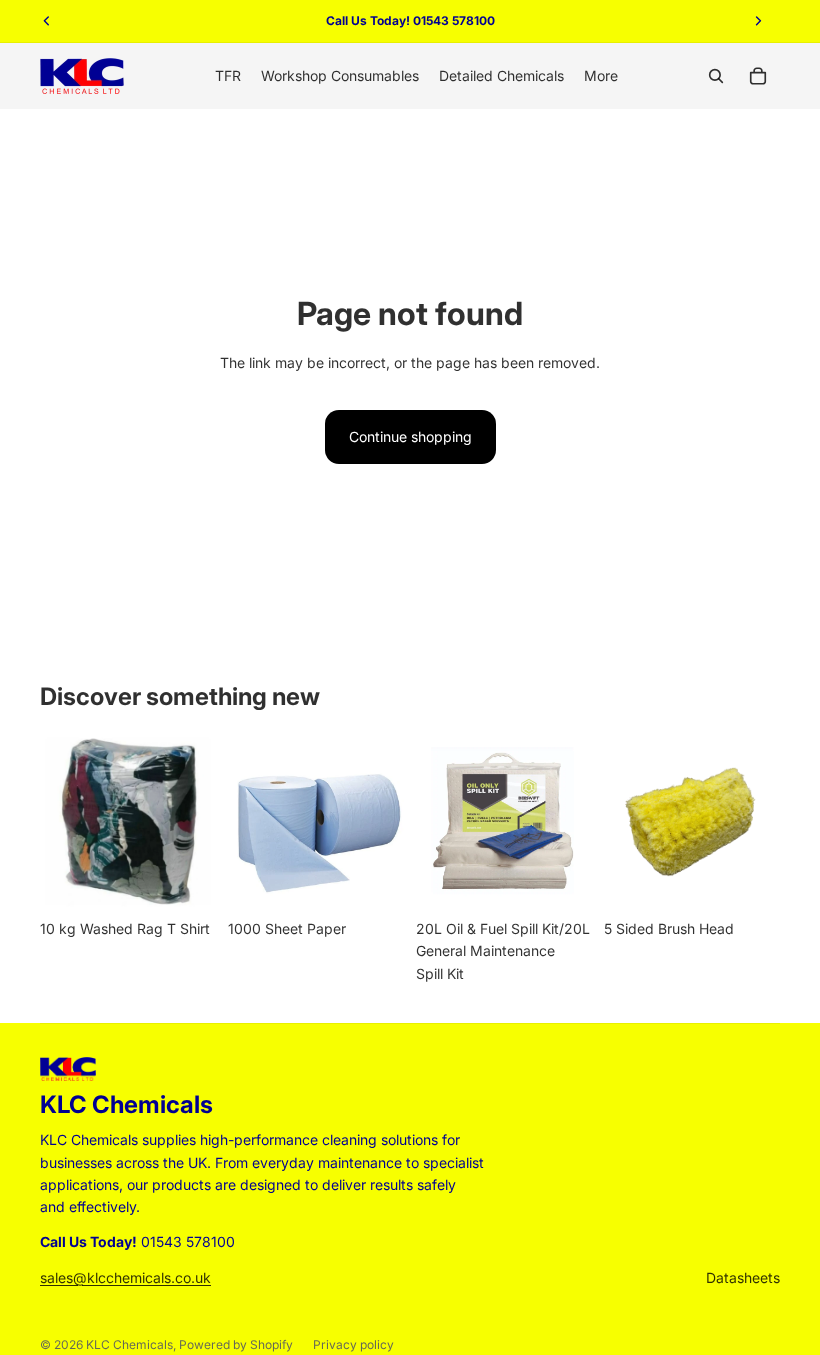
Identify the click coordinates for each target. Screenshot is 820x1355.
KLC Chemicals (129, 1344)
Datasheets (743, 1277)
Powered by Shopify (236, 1344)
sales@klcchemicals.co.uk (125, 1277)
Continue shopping (410, 436)
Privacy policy (353, 1344)
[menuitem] (601, 76)
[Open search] (716, 76)
